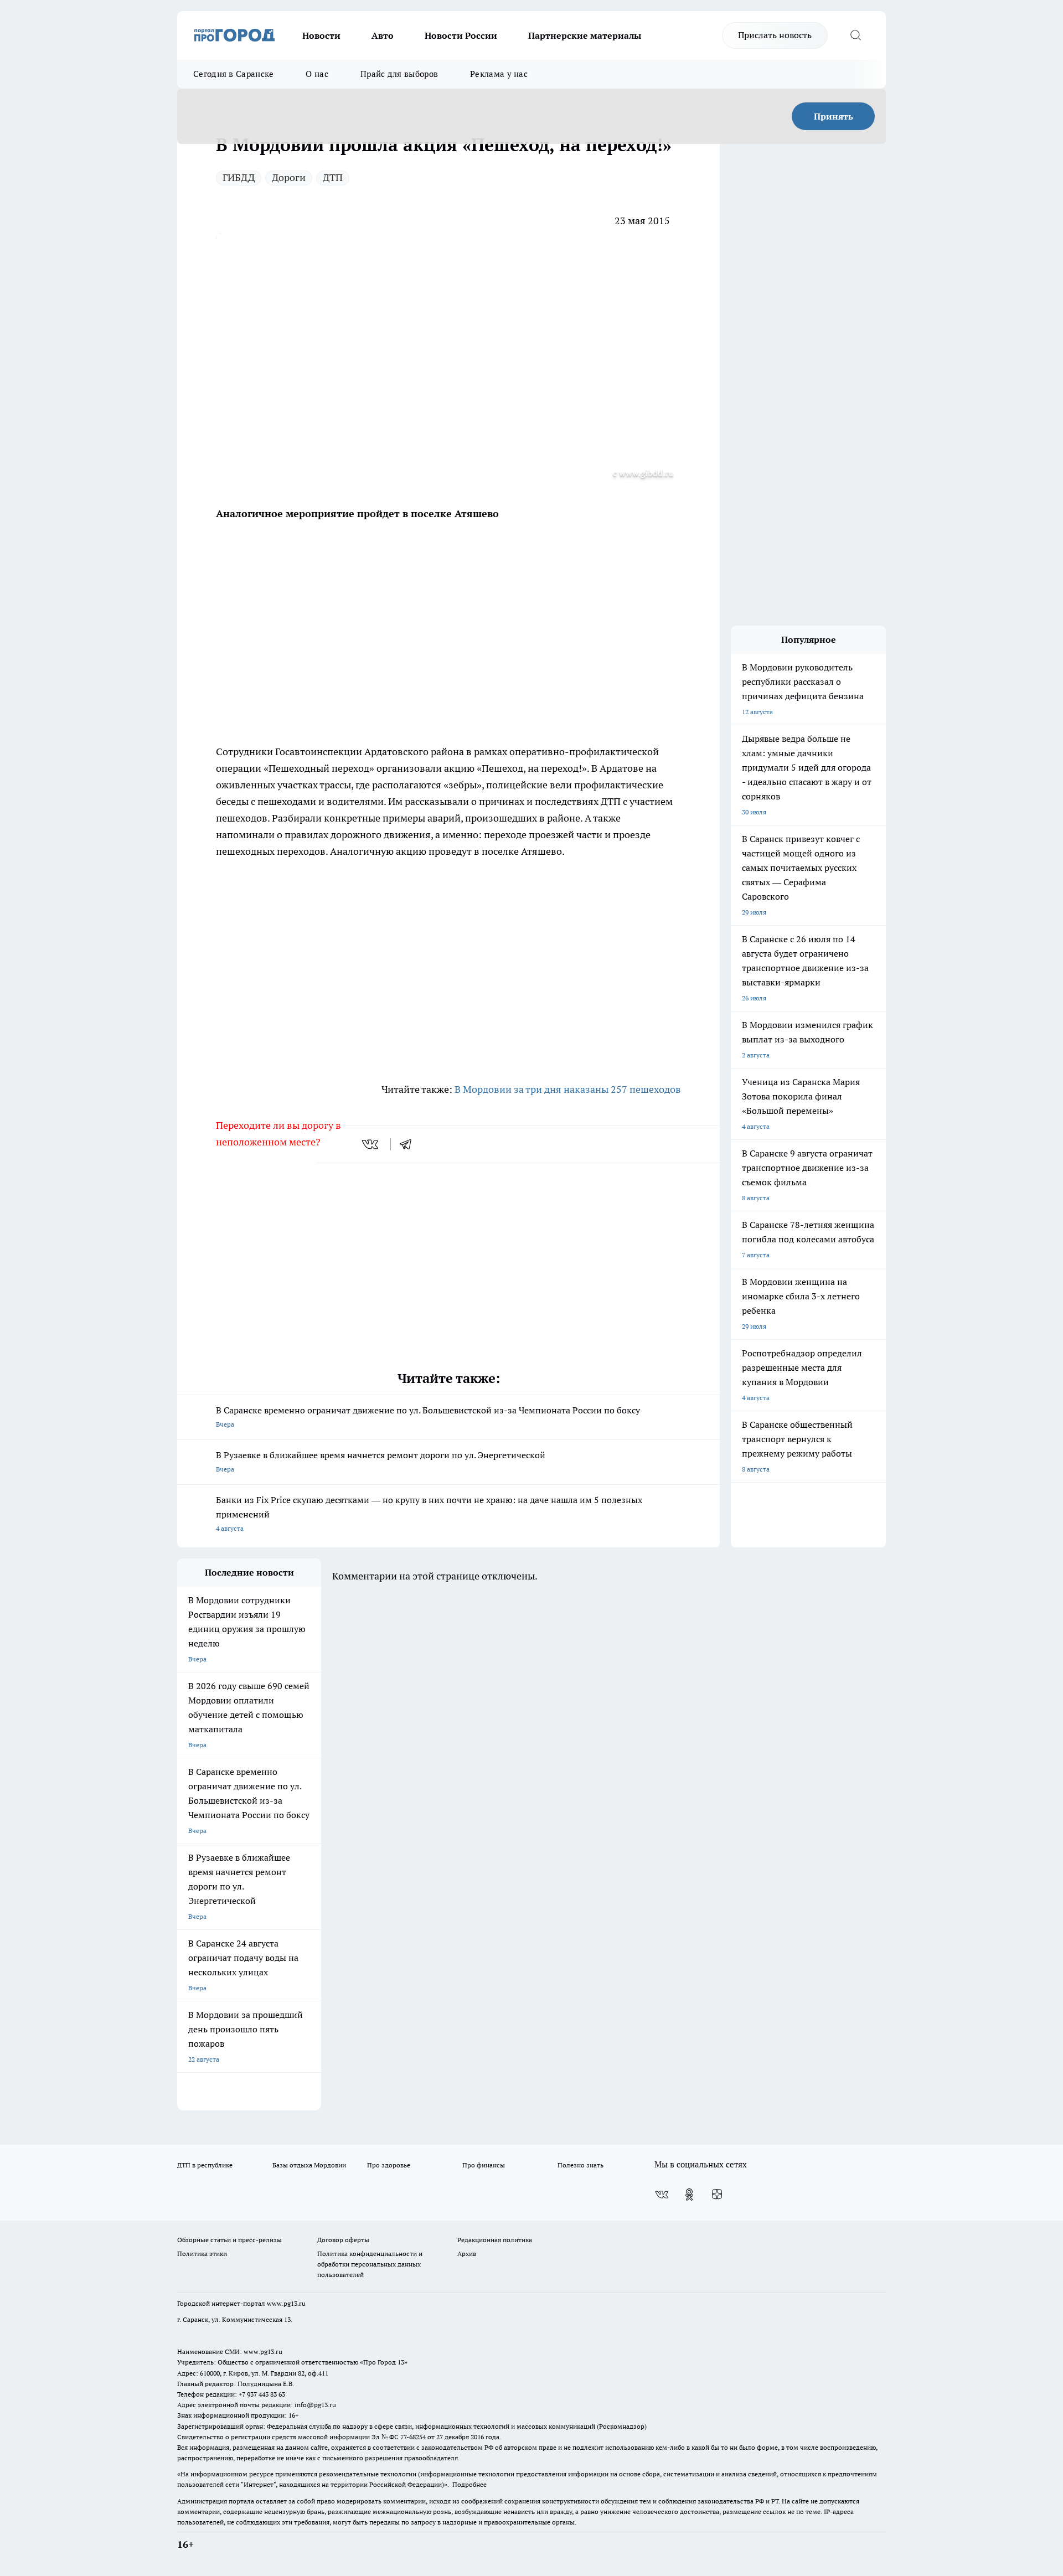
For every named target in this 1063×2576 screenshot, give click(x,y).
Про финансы (484, 2165)
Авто (383, 35)
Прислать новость (775, 35)
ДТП (333, 177)
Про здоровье (389, 2165)
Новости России (461, 35)
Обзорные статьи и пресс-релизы (229, 2240)
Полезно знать (580, 2165)
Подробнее (469, 2484)
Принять (834, 116)
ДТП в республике (205, 2165)
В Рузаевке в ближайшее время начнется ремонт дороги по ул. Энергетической (381, 1461)
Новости (321, 35)
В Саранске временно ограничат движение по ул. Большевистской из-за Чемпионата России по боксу (428, 1416)
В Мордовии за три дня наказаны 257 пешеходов (568, 1089)
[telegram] (409, 1144)
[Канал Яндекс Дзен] (717, 2195)
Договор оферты (343, 2240)
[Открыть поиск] (855, 35)
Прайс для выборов (399, 74)
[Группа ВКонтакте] (662, 2195)
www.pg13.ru (286, 2303)
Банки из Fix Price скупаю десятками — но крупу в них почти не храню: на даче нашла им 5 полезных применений (429, 1513)
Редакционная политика (495, 2240)
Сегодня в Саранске (233, 74)
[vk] (371, 1144)
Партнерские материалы (585, 35)
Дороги (289, 177)
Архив (467, 2254)
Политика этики (202, 2254)
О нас (317, 74)
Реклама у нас (499, 74)
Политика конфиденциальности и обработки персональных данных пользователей (370, 2264)
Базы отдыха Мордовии (309, 2165)
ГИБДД (239, 177)
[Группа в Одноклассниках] (689, 2195)
